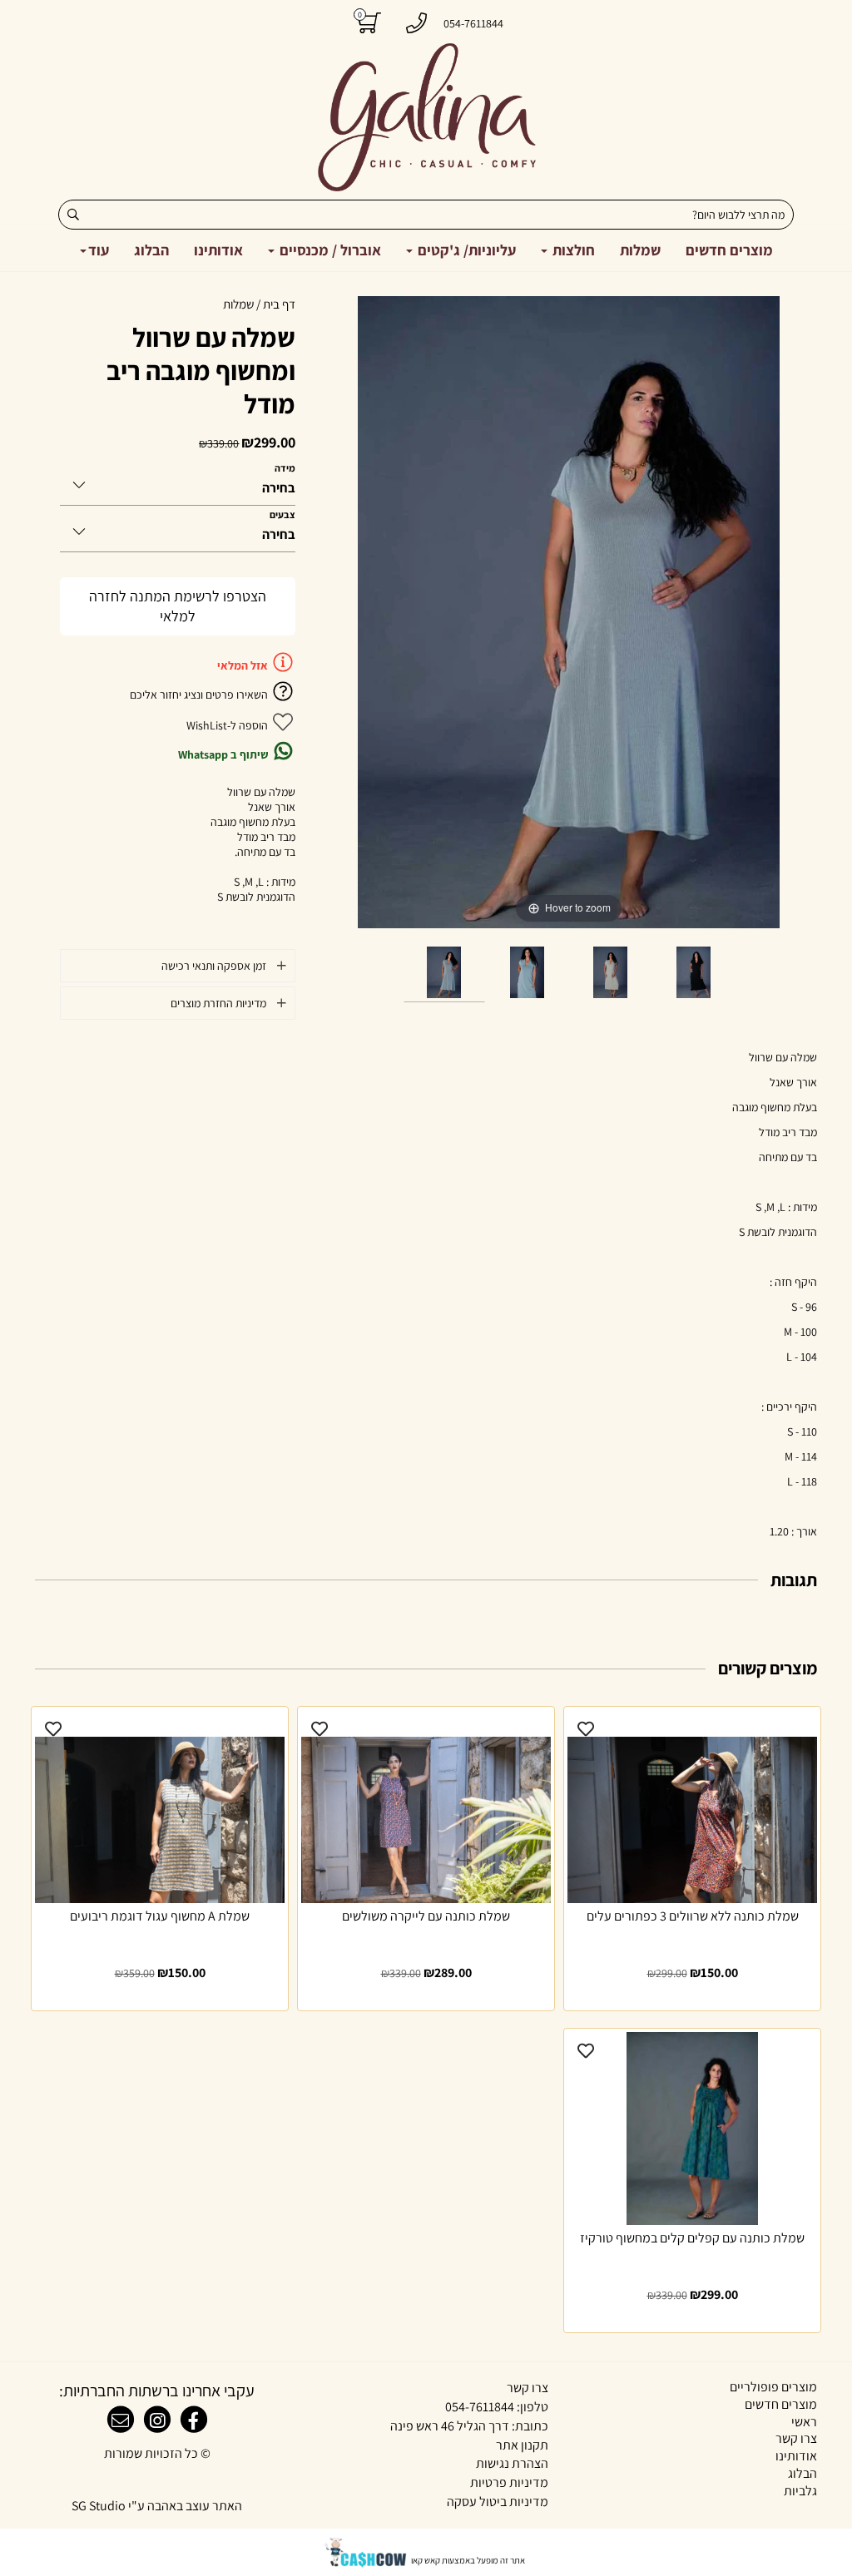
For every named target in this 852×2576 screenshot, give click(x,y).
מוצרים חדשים (729, 250)
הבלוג (151, 250)
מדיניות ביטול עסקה (498, 2502)
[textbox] (426, 2427)
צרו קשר (796, 2438)
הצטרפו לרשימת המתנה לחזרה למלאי (178, 606)
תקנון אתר (522, 2445)
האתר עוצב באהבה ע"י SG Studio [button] (157, 2506)
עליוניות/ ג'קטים (465, 250)
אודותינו (218, 250)
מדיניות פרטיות (509, 2482)
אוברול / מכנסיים (329, 250)
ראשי (804, 2422)
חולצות (572, 250)
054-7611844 (480, 2407)
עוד (99, 250)
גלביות (800, 2491)
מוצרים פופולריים (773, 2387)
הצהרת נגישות (512, 2463)
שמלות (640, 250)
